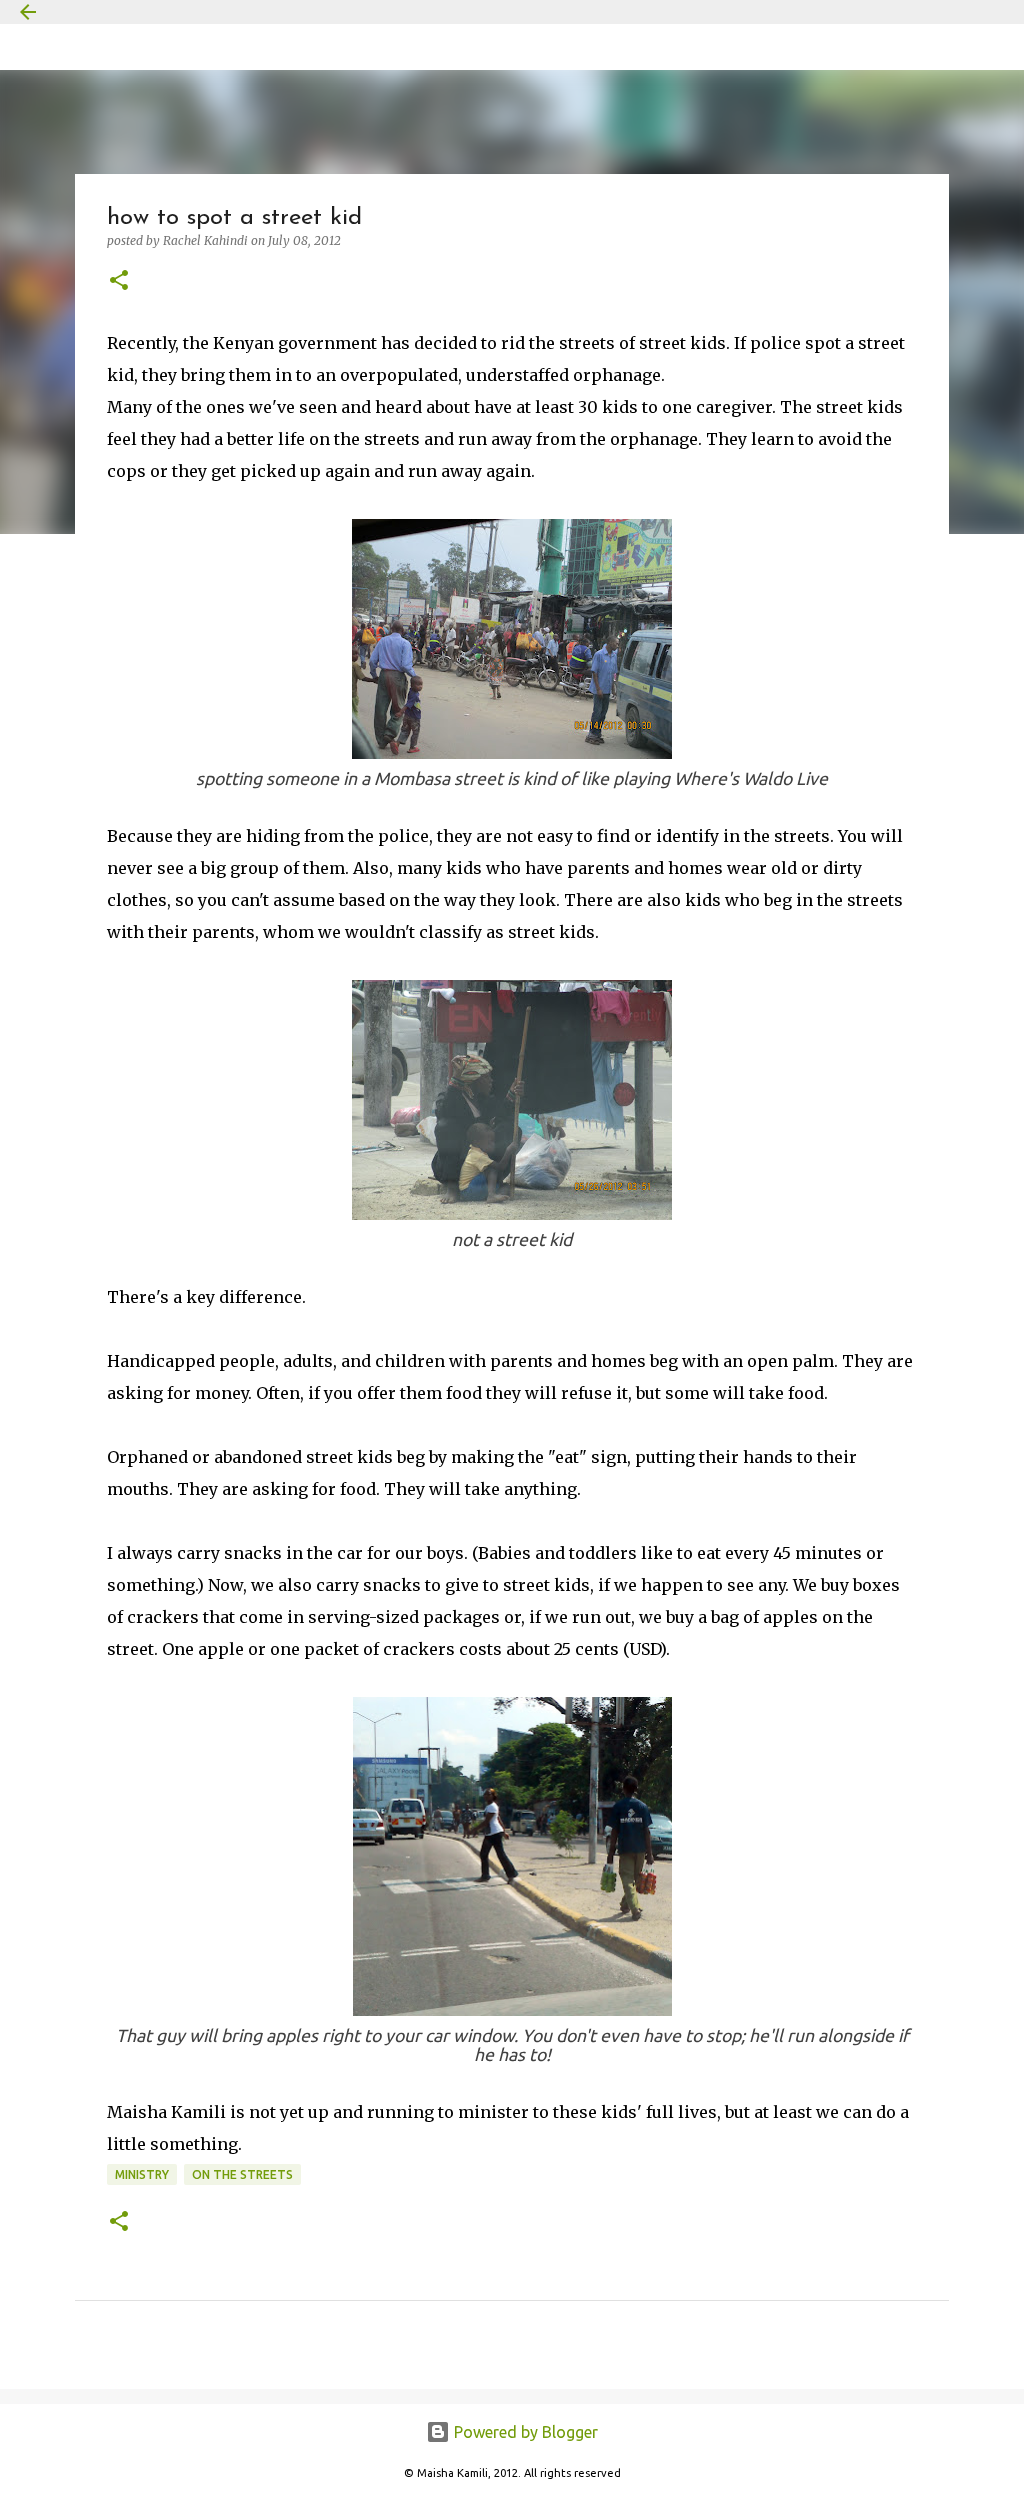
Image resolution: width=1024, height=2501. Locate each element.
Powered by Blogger (524, 2432)
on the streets (242, 2174)
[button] (119, 281)
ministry (142, 2174)
